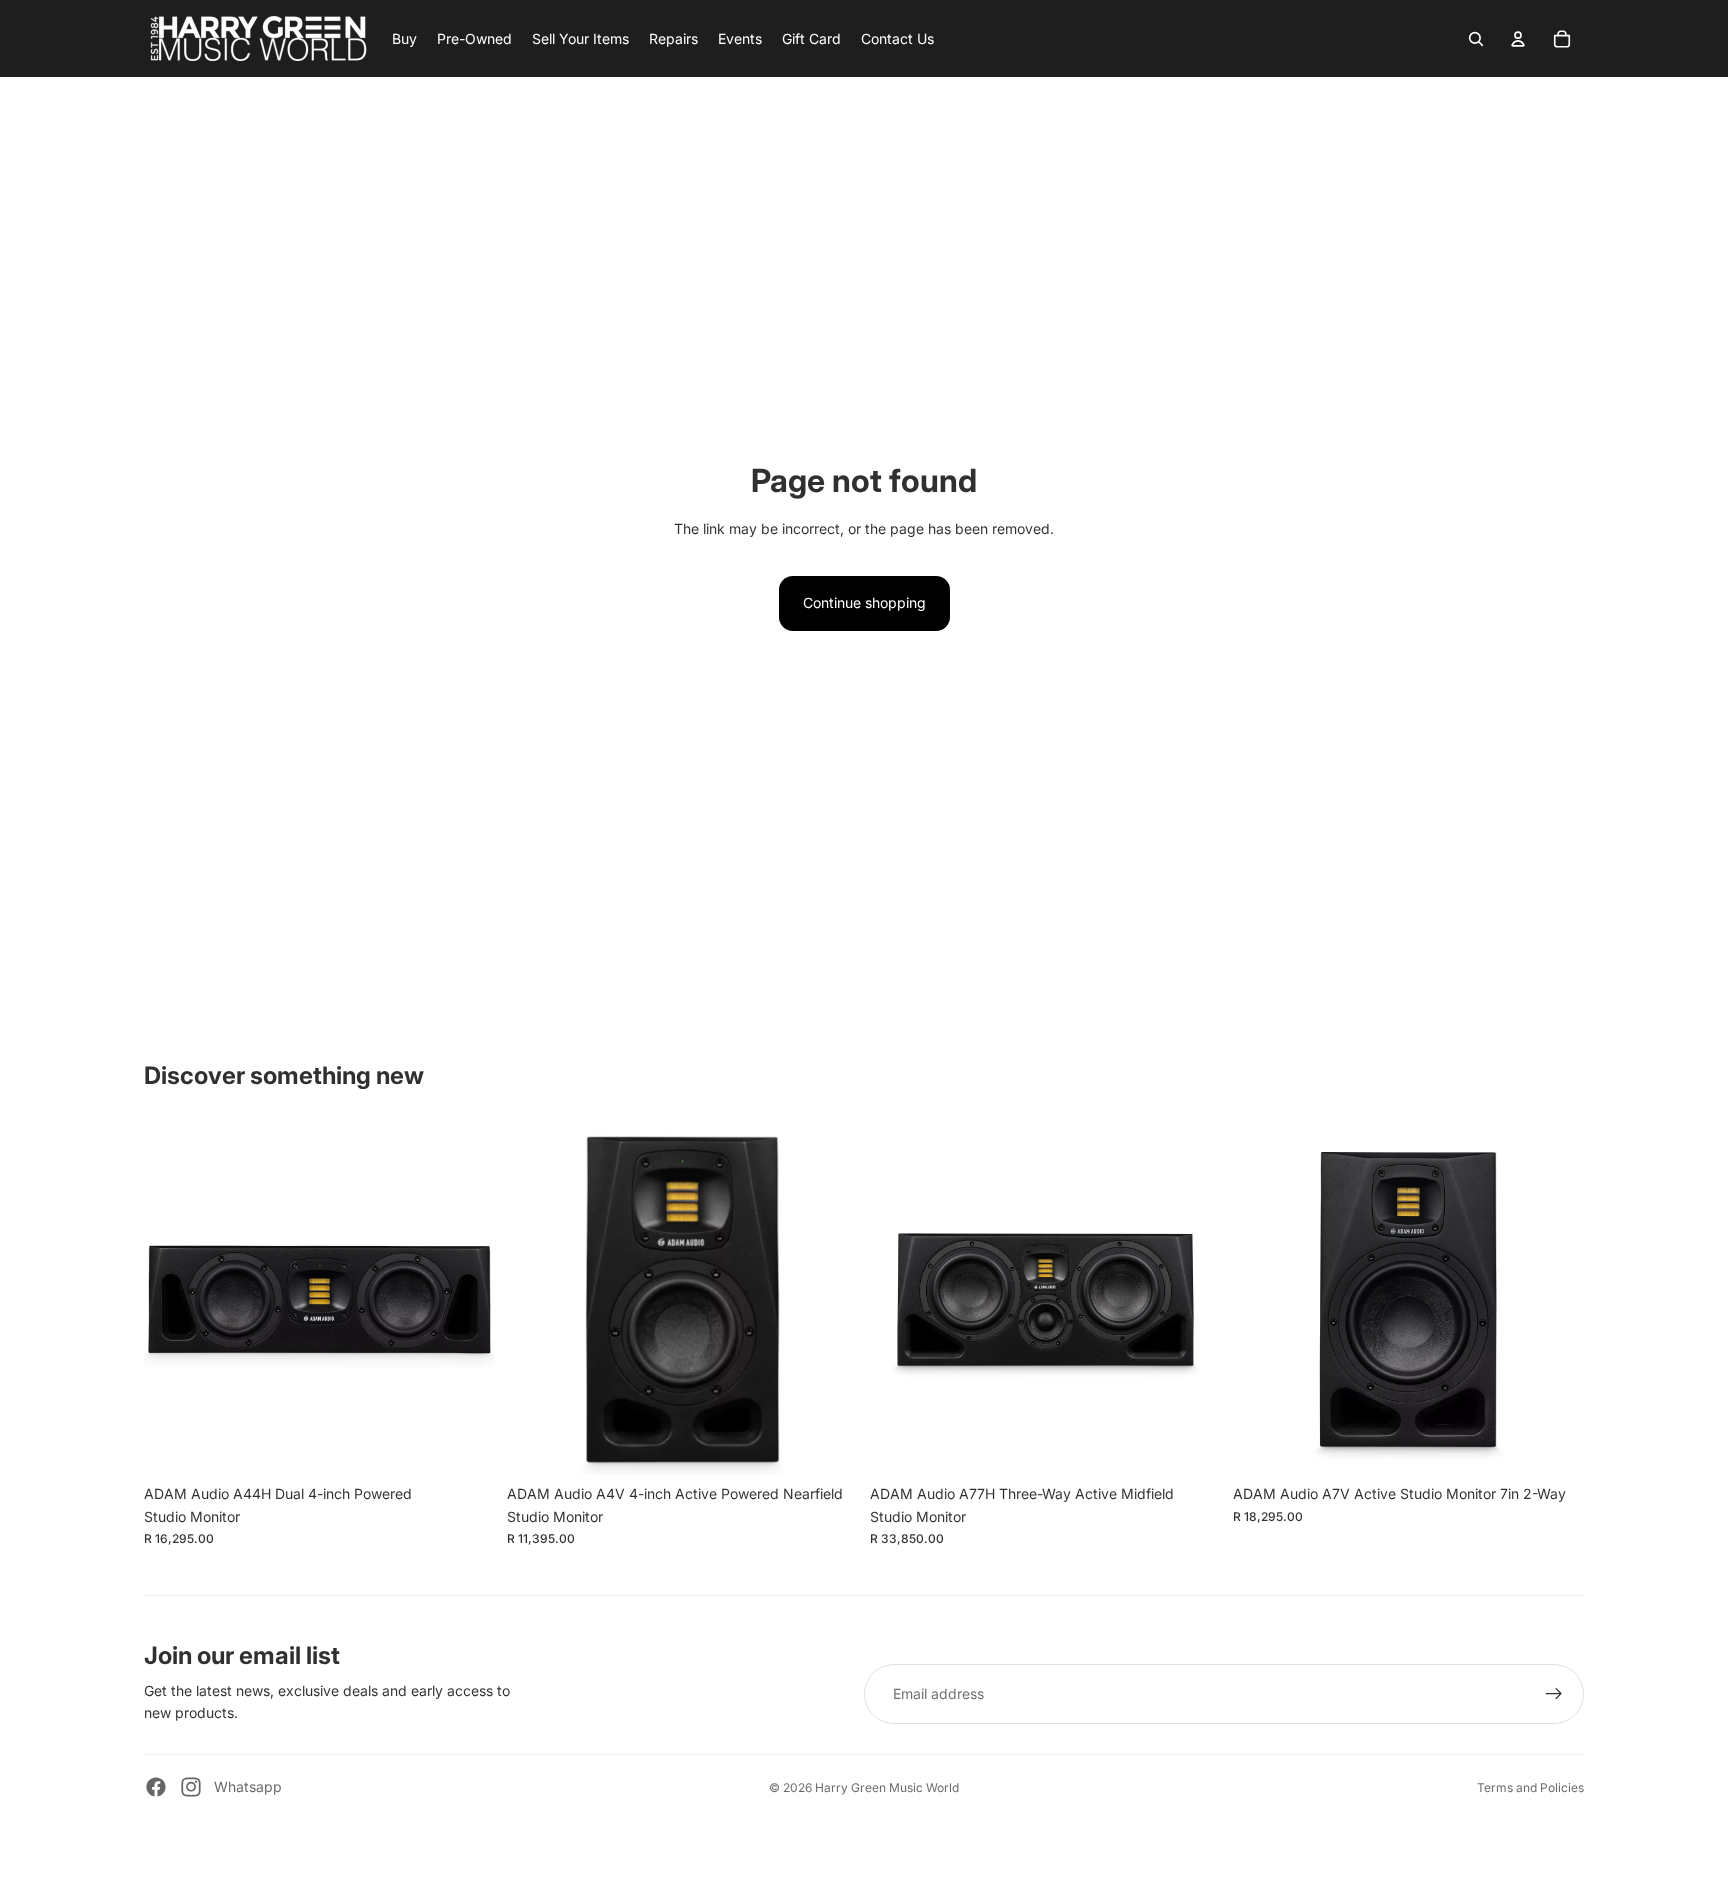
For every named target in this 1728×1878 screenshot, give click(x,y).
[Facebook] (156, 1787)
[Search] (1476, 39)
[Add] (464, 1445)
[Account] (1518, 39)
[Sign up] (1554, 1694)
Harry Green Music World (887, 1787)
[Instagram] (191, 1787)
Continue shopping (864, 602)
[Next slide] (465, 1300)
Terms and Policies (1530, 1787)
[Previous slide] (174, 1300)
